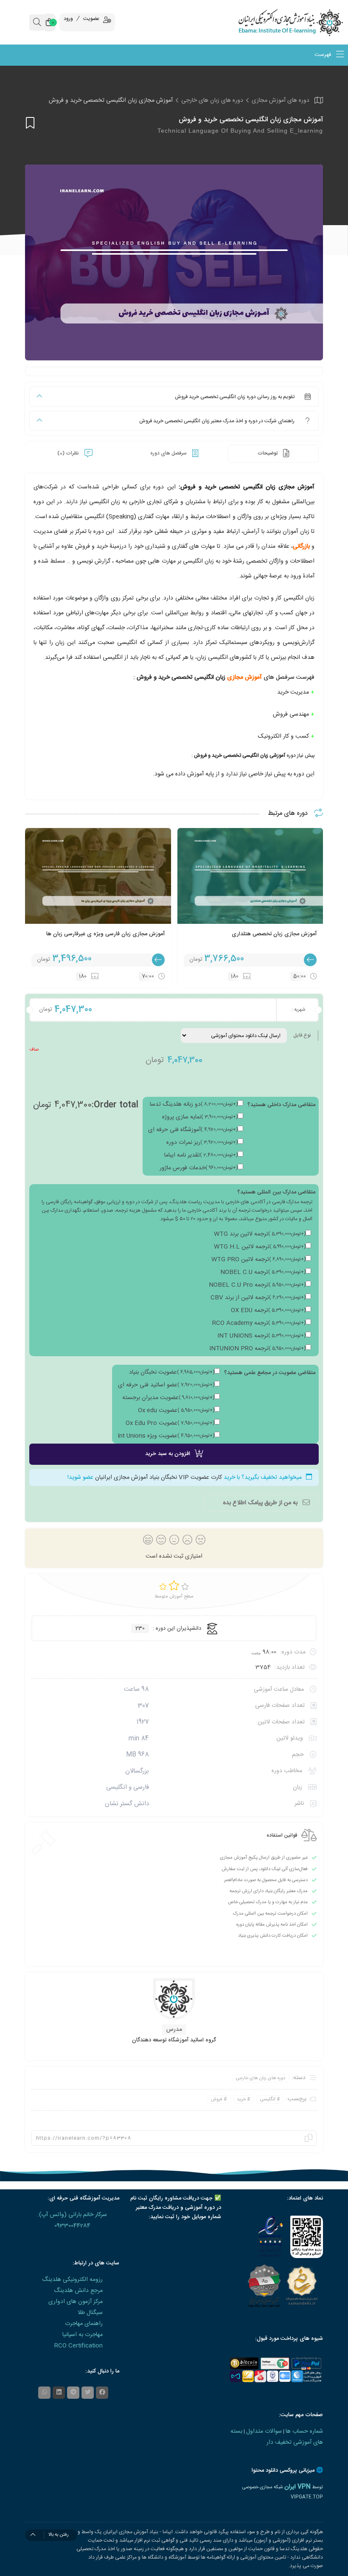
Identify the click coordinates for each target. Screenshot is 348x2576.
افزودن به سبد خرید (168, 1454)
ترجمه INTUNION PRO (257, 1349)
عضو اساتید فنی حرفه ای (166, 1385)
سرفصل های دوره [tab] (169, 453)
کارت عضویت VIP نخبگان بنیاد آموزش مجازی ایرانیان (159, 1478)
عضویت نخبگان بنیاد (172, 1372)
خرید (241, 2099)
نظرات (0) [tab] (69, 453)
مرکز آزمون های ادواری (76, 2302)
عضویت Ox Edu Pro (170, 1423)
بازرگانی (301, 546)
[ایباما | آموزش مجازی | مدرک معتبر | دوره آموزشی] (304, 22)
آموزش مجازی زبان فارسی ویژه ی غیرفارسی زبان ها (105, 934)
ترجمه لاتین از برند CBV (258, 1298)
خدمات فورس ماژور (199, 1168)
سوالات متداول (264, 2431)
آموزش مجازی (244, 677)
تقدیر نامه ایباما (201, 1155)
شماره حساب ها (304, 2431)
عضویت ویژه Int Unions (166, 1436)
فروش (217, 2099)
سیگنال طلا (90, 2313)
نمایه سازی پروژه (200, 1117)
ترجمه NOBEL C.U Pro (257, 1285)
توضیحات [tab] (268, 453)
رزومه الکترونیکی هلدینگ (72, 2280)
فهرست (324, 55)
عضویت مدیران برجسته (168, 1398)
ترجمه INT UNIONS (261, 1336)
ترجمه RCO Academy (259, 1323)
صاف (34, 1050)
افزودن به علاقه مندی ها (30, 123)
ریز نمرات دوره (202, 1143)
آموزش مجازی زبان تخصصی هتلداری (274, 934)
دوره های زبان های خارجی (212, 100)
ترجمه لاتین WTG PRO (258, 1260)
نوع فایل (302, 1035)
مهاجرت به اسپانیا (83, 2335)
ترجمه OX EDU (268, 1310)
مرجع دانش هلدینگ (78, 2291)
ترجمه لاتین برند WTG (260, 1234)
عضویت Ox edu (176, 1411)
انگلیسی (268, 2099)
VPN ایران (297, 2487)
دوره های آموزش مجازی (281, 100)
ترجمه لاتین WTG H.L (260, 1247)
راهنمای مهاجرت (84, 2324)
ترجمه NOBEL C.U (263, 1272)
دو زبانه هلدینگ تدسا (194, 1104)
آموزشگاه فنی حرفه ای (193, 1130)
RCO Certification (79, 2346)
